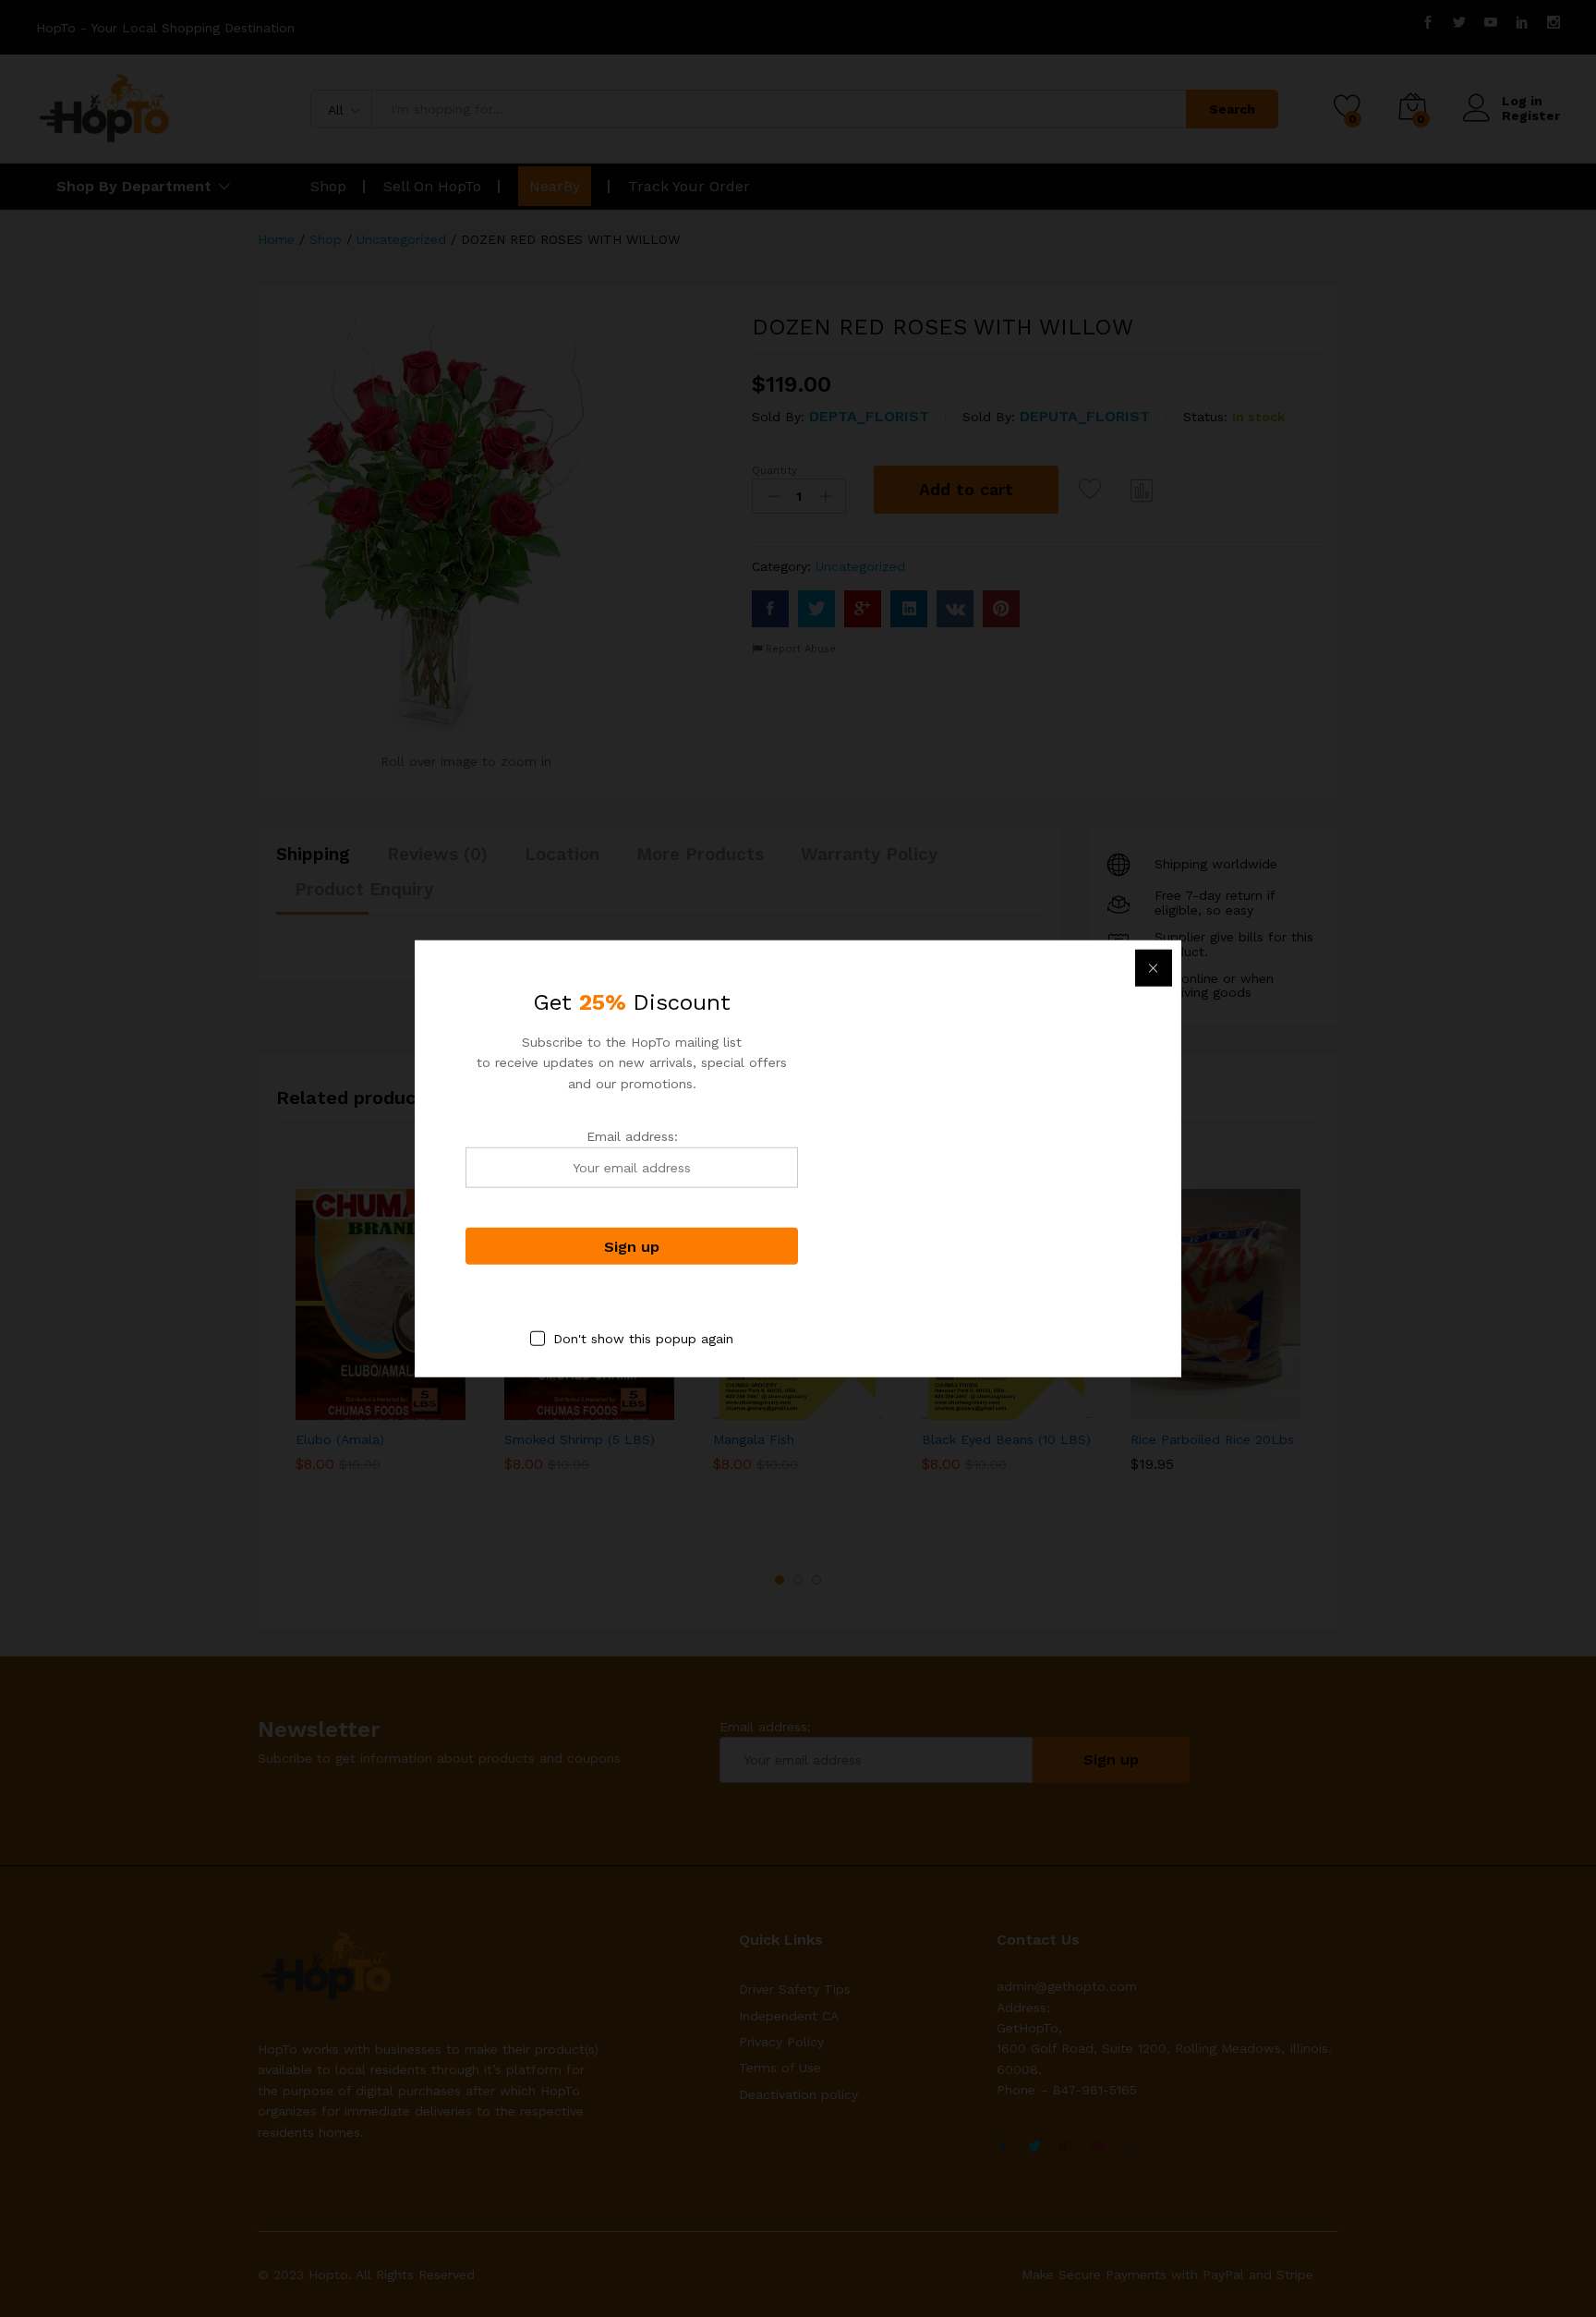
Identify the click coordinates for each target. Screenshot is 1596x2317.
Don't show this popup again (643, 1339)
